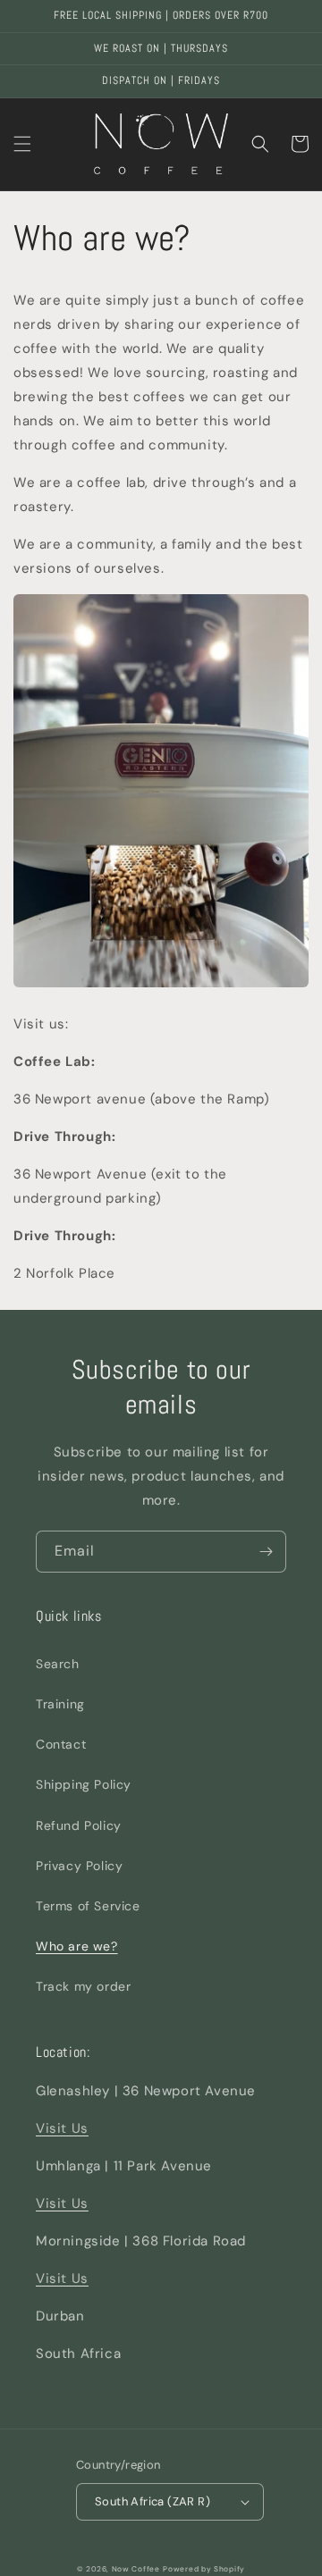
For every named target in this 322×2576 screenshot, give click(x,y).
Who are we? (77, 1946)
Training (60, 1704)
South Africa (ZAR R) (153, 2501)
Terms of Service (88, 1906)
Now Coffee (136, 2569)
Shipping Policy (84, 1784)
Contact (61, 1744)
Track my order (83, 1986)
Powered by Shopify (204, 2569)
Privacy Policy (79, 1866)
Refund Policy (79, 1825)
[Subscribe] (266, 1552)
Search (58, 1664)
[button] (22, 144)
